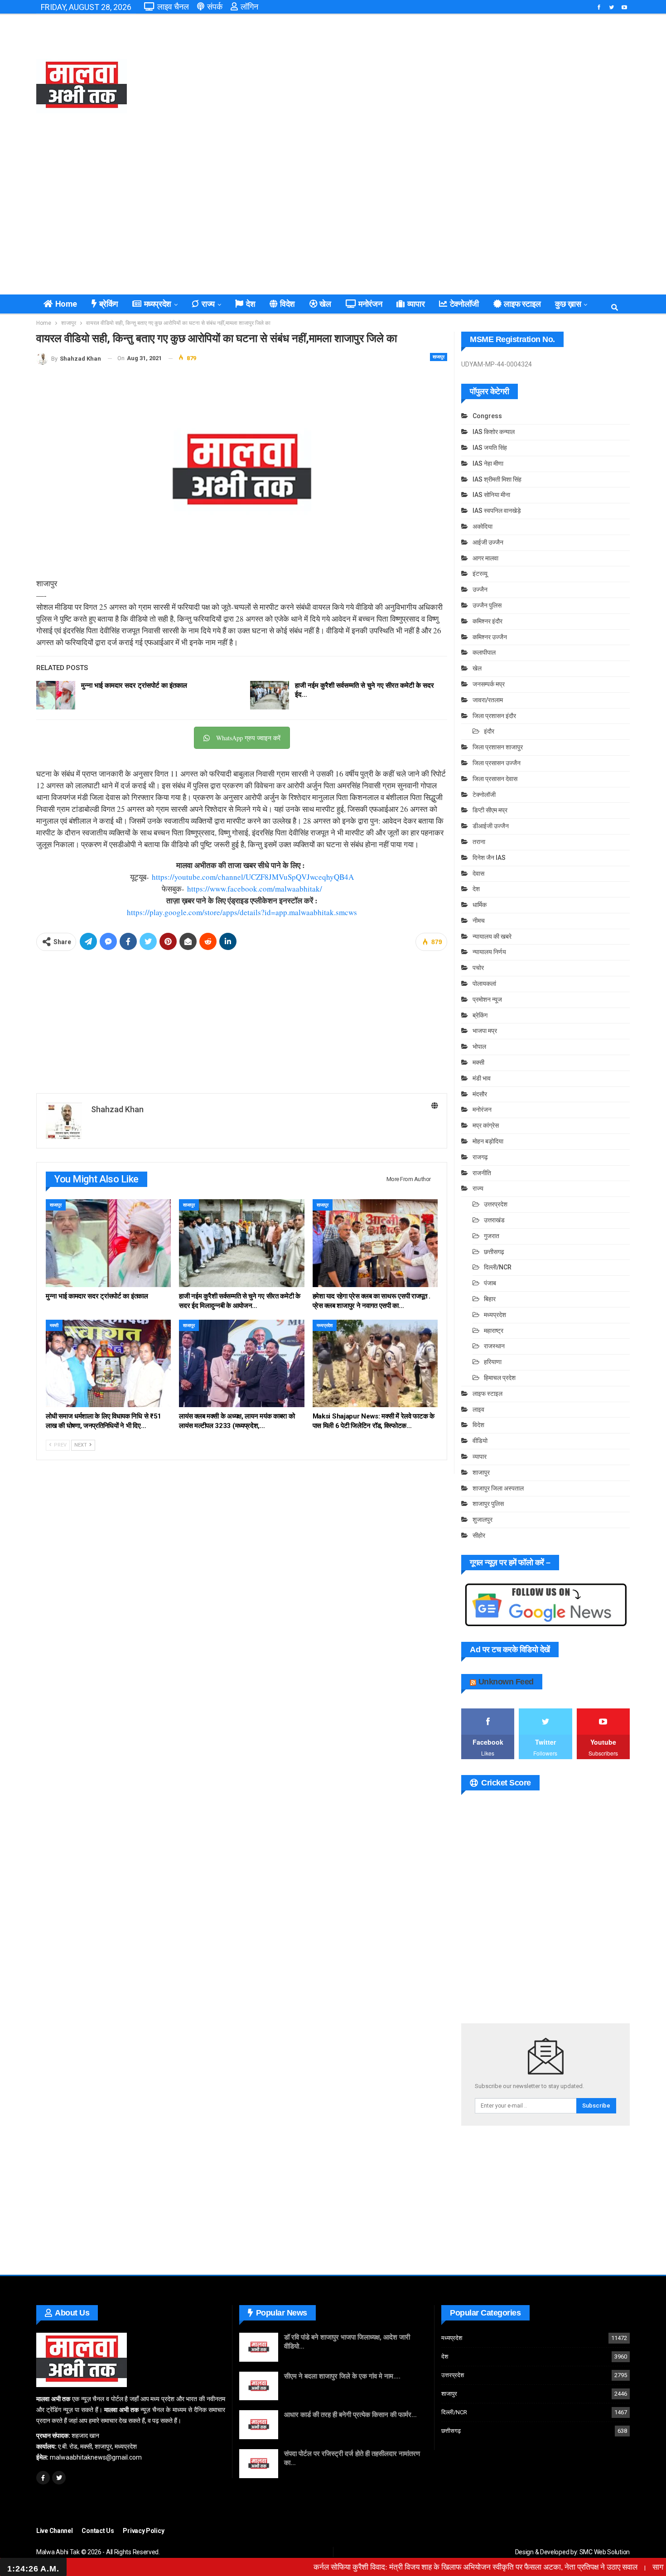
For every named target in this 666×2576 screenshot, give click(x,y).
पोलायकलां (484, 984)
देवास (478, 873)
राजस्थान (494, 1346)
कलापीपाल (484, 652)
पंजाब (490, 1283)
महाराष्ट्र (494, 1331)
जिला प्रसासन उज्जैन (497, 763)
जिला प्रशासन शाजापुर (498, 747)
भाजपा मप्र (485, 1031)
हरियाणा (493, 1362)
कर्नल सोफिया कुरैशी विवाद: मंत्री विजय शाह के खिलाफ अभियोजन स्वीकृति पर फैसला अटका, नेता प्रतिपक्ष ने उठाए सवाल (427, 2567)
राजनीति (482, 1173)
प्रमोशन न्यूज (487, 999)
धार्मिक (480, 905)
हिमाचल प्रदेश (500, 1378)
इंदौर (489, 731)
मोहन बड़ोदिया (488, 1141)
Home (66, 304)
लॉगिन (249, 7)
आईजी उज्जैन (488, 542)
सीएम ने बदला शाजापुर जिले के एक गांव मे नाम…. (342, 2376)
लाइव (478, 1409)
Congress (487, 416)
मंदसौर (480, 1094)
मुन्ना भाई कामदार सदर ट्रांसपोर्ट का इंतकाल (134, 685)
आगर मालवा (485, 558)
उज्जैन (480, 589)
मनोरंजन (370, 304)
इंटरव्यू (480, 574)
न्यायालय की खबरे (492, 936)
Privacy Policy (143, 2531)
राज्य (208, 304)
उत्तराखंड (494, 1220)
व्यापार (416, 304)
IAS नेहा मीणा (488, 463)
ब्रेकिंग (109, 304)
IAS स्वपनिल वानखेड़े (497, 511)
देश (251, 304)
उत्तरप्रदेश (496, 1204)
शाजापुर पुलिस (488, 1504)
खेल (325, 304)
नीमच (479, 921)
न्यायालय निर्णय (489, 952)
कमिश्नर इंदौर (487, 621)
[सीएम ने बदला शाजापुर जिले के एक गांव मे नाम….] (259, 2386)
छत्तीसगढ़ (494, 1252)
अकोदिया (483, 526)
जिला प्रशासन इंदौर (494, 716)
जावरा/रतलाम (488, 700)
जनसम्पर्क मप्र (489, 684)
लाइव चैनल (173, 7)
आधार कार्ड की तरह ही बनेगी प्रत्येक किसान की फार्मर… (350, 2415)
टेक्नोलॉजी (464, 304)
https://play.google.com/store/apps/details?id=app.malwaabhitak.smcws (242, 912)
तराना (479, 842)
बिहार (490, 1299)
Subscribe (596, 2106)
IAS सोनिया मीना (491, 495)
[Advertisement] (434, 86)
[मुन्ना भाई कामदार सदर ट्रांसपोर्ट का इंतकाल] (56, 695)
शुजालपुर (483, 1520)
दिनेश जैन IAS (489, 858)
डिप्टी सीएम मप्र (490, 810)
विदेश (287, 304)
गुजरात (492, 1236)
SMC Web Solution (605, 2552)
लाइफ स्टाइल (522, 304)
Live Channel (54, 2531)
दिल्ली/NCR (498, 1267)
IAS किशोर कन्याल (494, 432)
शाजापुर (439, 357)
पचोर (478, 968)
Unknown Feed (506, 1682)
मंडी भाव (482, 1078)
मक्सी (54, 1325)
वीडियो (480, 1441)
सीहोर (479, 1535)
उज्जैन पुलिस (487, 605)
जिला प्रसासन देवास (495, 779)
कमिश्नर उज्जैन (490, 637)
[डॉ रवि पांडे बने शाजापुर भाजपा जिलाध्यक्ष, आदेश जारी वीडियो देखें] (259, 2347)
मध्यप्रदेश (158, 304)
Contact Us (98, 2531)
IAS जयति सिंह (490, 448)
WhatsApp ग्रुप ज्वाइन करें (248, 738)
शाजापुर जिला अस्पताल (498, 1488)
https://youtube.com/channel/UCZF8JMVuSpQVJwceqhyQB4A (253, 877)
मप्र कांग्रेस (486, 1125)
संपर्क (215, 7)
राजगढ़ (480, 1157)
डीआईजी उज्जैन (491, 826)
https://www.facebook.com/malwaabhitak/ (255, 889)
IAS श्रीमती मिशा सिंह (497, 479)
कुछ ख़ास (568, 304)
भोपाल (479, 1047)
